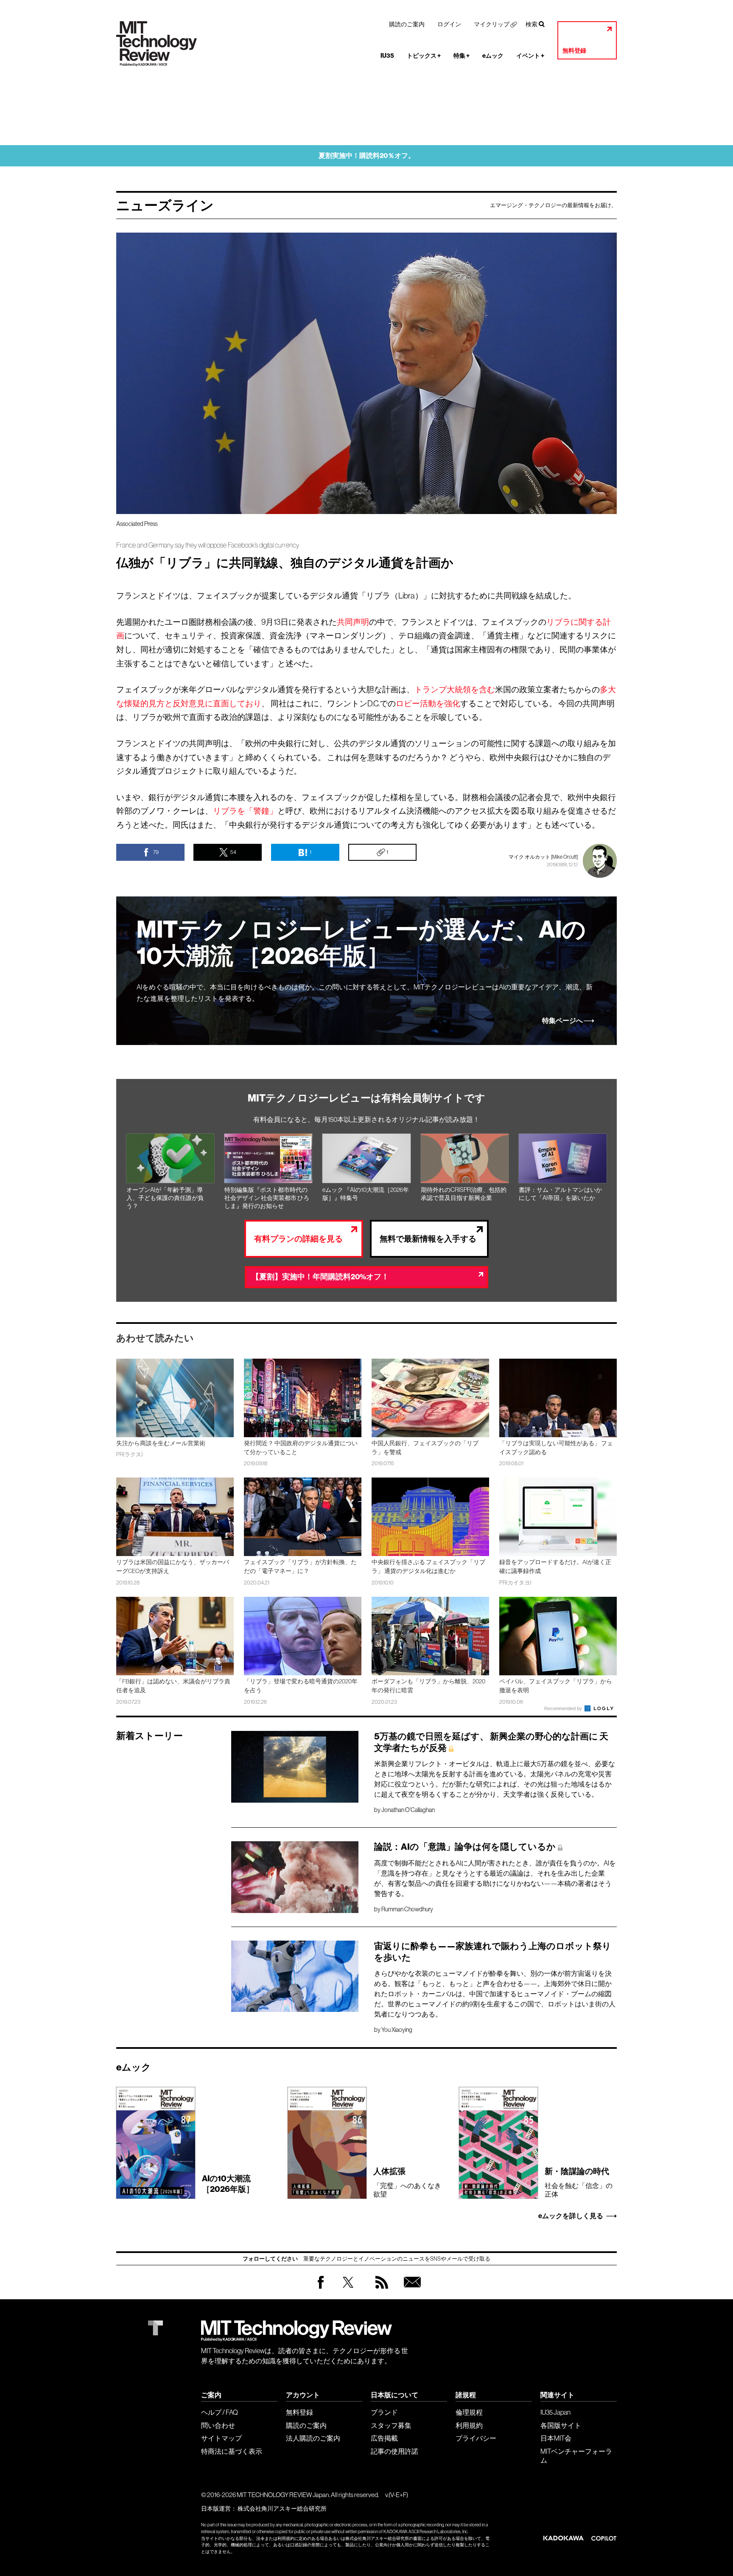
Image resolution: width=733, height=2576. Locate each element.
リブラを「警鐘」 (245, 811)
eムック (493, 56)
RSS (380, 2291)
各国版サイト (561, 2425)
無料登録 (574, 51)
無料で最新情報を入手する (428, 1239)
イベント (530, 56)
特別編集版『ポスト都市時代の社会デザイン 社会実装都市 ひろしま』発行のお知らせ (267, 1198)
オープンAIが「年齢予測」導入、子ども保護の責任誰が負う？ (165, 1198)
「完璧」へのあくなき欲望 (407, 2182)
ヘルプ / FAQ (220, 2412)
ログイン (449, 24)
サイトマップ (221, 2438)
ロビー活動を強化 (428, 703)
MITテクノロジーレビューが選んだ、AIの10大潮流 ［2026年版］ (361, 943)
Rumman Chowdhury (407, 1909)
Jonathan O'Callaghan (408, 1810)
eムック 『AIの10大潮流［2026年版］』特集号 (366, 1194)
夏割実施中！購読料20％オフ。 (367, 156)
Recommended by (564, 1708)
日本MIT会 (556, 2438)
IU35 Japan (555, 2412)
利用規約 (469, 2425)
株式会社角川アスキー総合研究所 (282, 2509)
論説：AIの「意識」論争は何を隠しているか (465, 1847)
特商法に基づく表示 (232, 2451)
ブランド (384, 2412)
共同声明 (353, 622)
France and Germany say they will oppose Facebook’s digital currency (208, 545)
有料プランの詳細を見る (298, 1239)
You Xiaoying (397, 2030)
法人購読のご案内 (313, 2438)
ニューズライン (165, 205)
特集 (462, 56)
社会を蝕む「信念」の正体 (579, 2182)
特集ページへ (562, 1021)
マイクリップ (492, 24)
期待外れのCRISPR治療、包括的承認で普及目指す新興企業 (464, 1194)
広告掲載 (384, 2438)
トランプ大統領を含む (455, 689)
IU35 (387, 56)
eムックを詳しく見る (571, 2216)
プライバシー (476, 2438)
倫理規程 (469, 2412)
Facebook (321, 2288)
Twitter (348, 2291)
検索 (532, 24)
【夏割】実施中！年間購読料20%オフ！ (320, 1277)
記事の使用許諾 (394, 2451)
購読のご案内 (407, 24)
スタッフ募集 (391, 2425)
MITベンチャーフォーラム (576, 2456)
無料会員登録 (411, 2291)
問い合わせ (218, 2425)
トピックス (424, 56)
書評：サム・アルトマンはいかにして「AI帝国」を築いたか (560, 1194)
